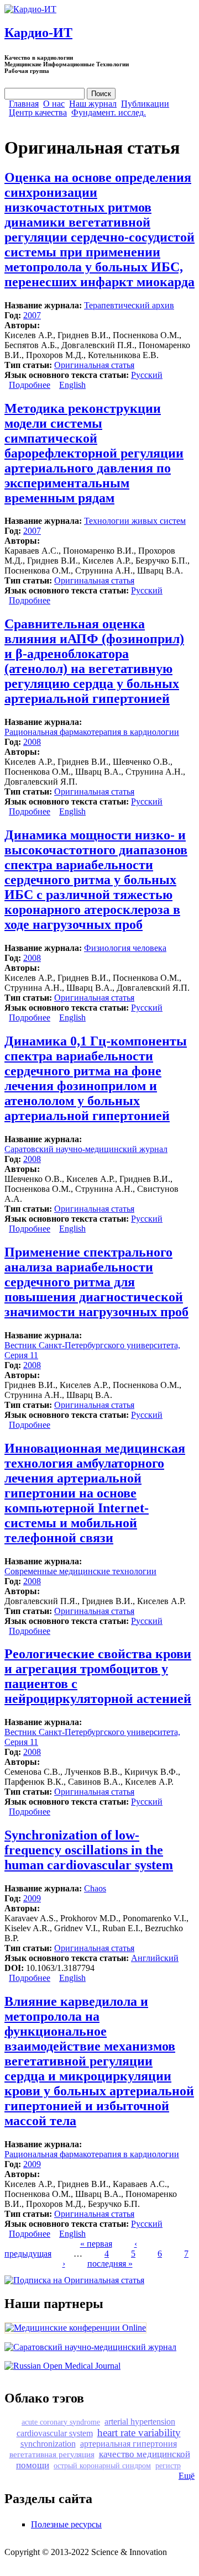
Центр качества (38, 113)
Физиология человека (125, 948)
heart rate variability (139, 2433)
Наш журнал (93, 104)
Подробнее (30, 385)
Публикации (145, 104)
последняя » (110, 2264)
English (72, 385)
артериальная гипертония (129, 2444)
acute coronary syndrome (61, 2422)
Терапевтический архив (129, 305)
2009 (32, 1898)
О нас (54, 104)
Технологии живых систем (135, 521)
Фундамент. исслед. (109, 113)
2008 (32, 742)
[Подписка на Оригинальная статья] (74, 2280)
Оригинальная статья (94, 365)
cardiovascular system (55, 2433)
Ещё (187, 2476)
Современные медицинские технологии (80, 1571)
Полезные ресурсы (66, 2524)
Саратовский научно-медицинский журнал (86, 1149)
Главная (24, 104)
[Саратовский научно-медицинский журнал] (90, 2347)
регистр (168, 2465)
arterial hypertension (140, 2422)
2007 (32, 315)
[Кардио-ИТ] (30, 9)
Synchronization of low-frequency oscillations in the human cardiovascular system (89, 1850)
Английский (155, 1958)
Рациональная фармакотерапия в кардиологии (92, 732)
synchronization (48, 2444)
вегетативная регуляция (52, 2454)
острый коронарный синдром (102, 2465)
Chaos (95, 1888)
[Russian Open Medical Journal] (62, 2366)
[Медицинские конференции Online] (75, 2328)
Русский (147, 375)
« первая (96, 2244)
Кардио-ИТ (38, 33)
